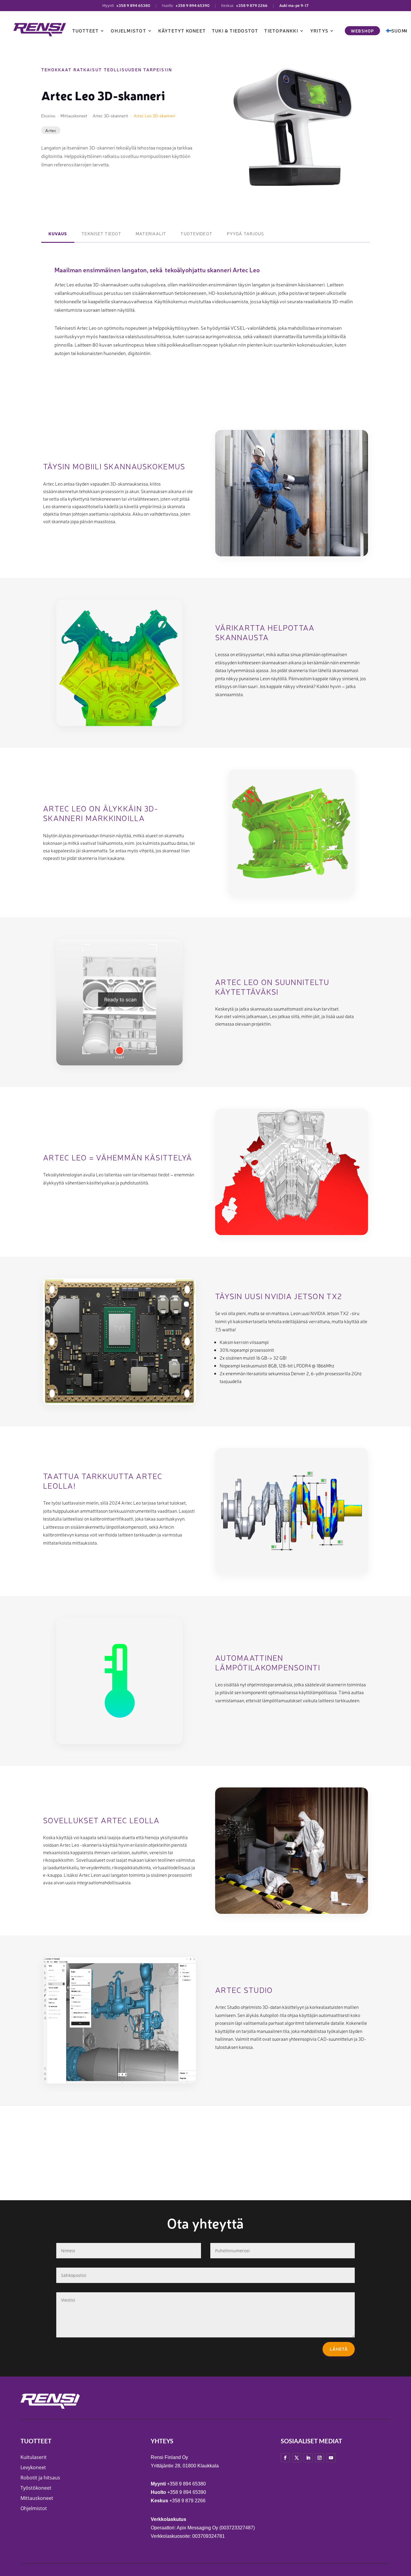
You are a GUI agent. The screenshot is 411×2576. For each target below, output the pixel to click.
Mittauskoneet (37, 2498)
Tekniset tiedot (101, 233)
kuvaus (58, 233)
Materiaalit (151, 233)
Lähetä (339, 2349)
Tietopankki (281, 31)
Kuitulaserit (34, 2457)
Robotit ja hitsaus (40, 2478)
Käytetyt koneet (182, 31)
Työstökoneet (36, 2488)
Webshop (362, 31)
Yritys (319, 31)
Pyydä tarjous (246, 233)
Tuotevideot (196, 233)
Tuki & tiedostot (235, 31)
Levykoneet (33, 2467)
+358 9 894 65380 (133, 5)
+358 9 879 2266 (252, 5)
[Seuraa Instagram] (320, 2458)
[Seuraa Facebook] (285, 2458)
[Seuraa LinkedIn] (308, 2458)
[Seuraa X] (297, 2458)
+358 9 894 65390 (192, 5)
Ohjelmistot (128, 31)
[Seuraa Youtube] (331, 2458)
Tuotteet (86, 31)
